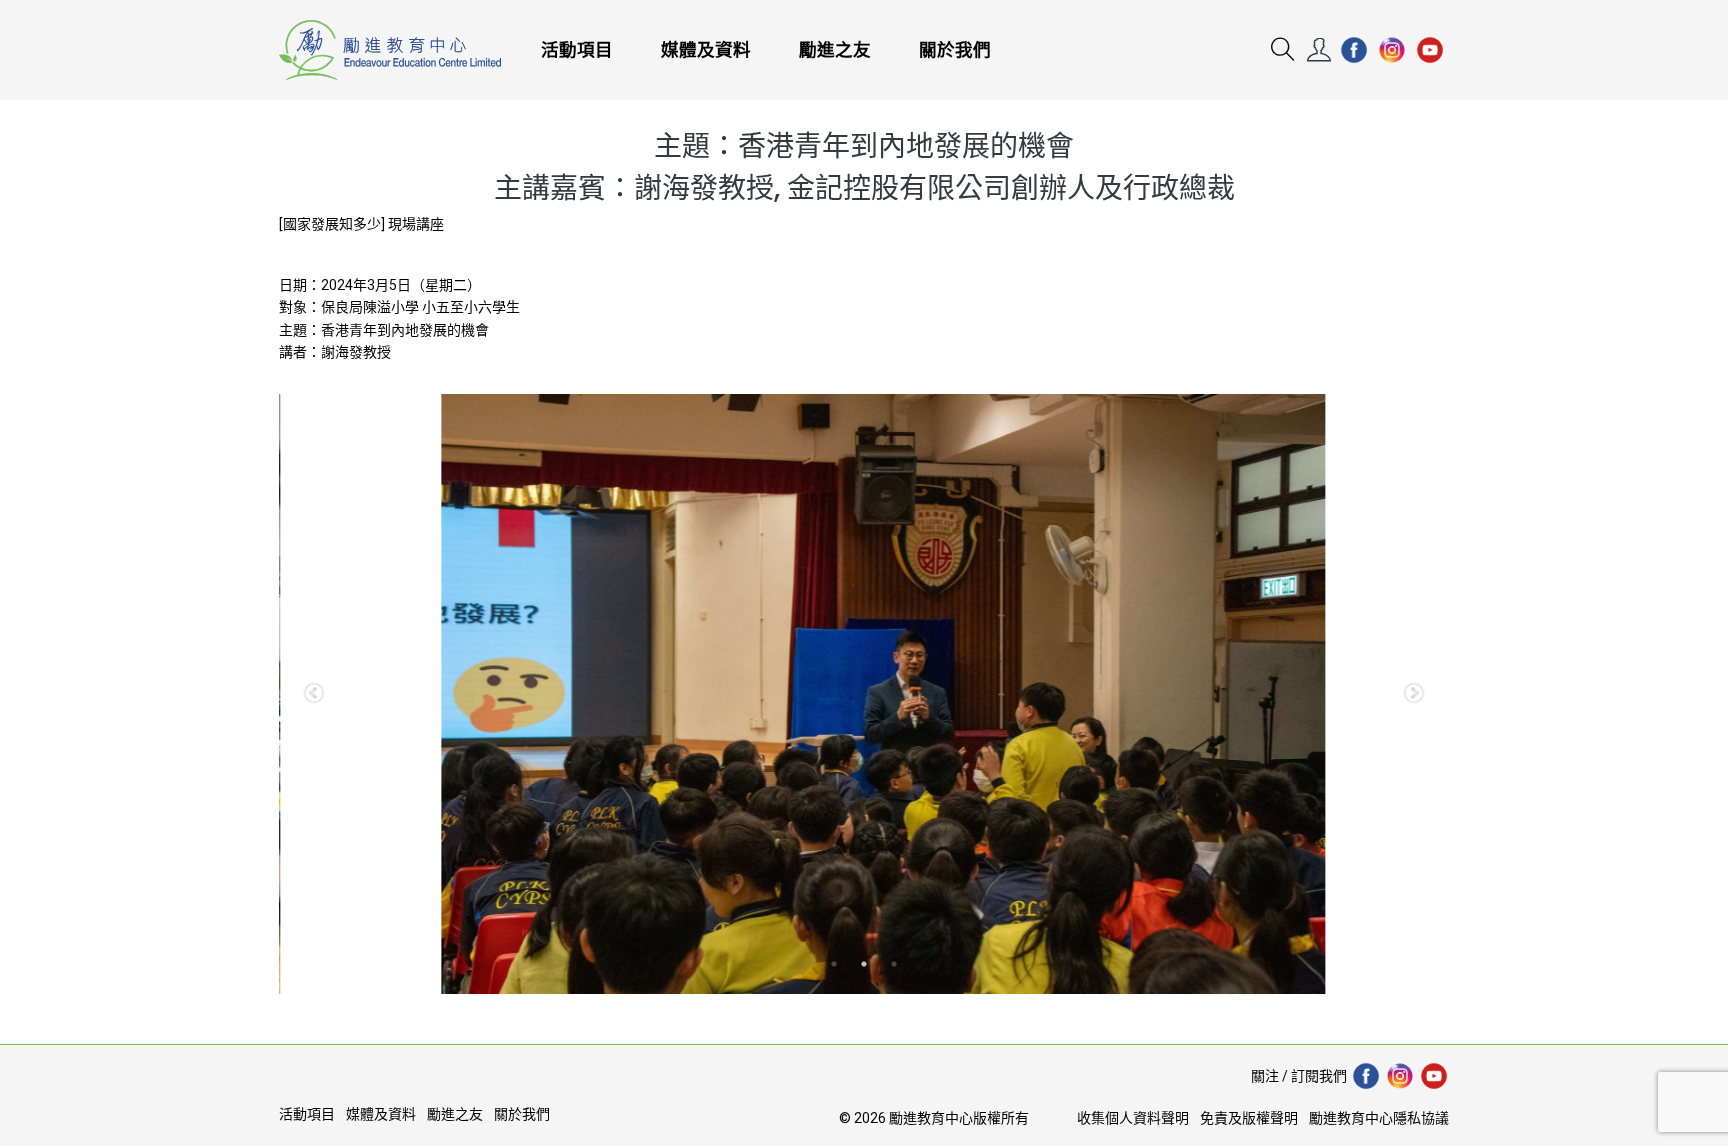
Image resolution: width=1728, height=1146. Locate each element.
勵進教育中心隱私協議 (1379, 1118)
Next (1414, 694)
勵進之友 (835, 50)
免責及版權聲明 (1249, 1118)
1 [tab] (834, 964)
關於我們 (955, 50)
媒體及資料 (706, 50)
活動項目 (577, 50)
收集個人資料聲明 (1133, 1118)
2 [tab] (864, 964)
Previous (314, 694)
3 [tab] (894, 964)
